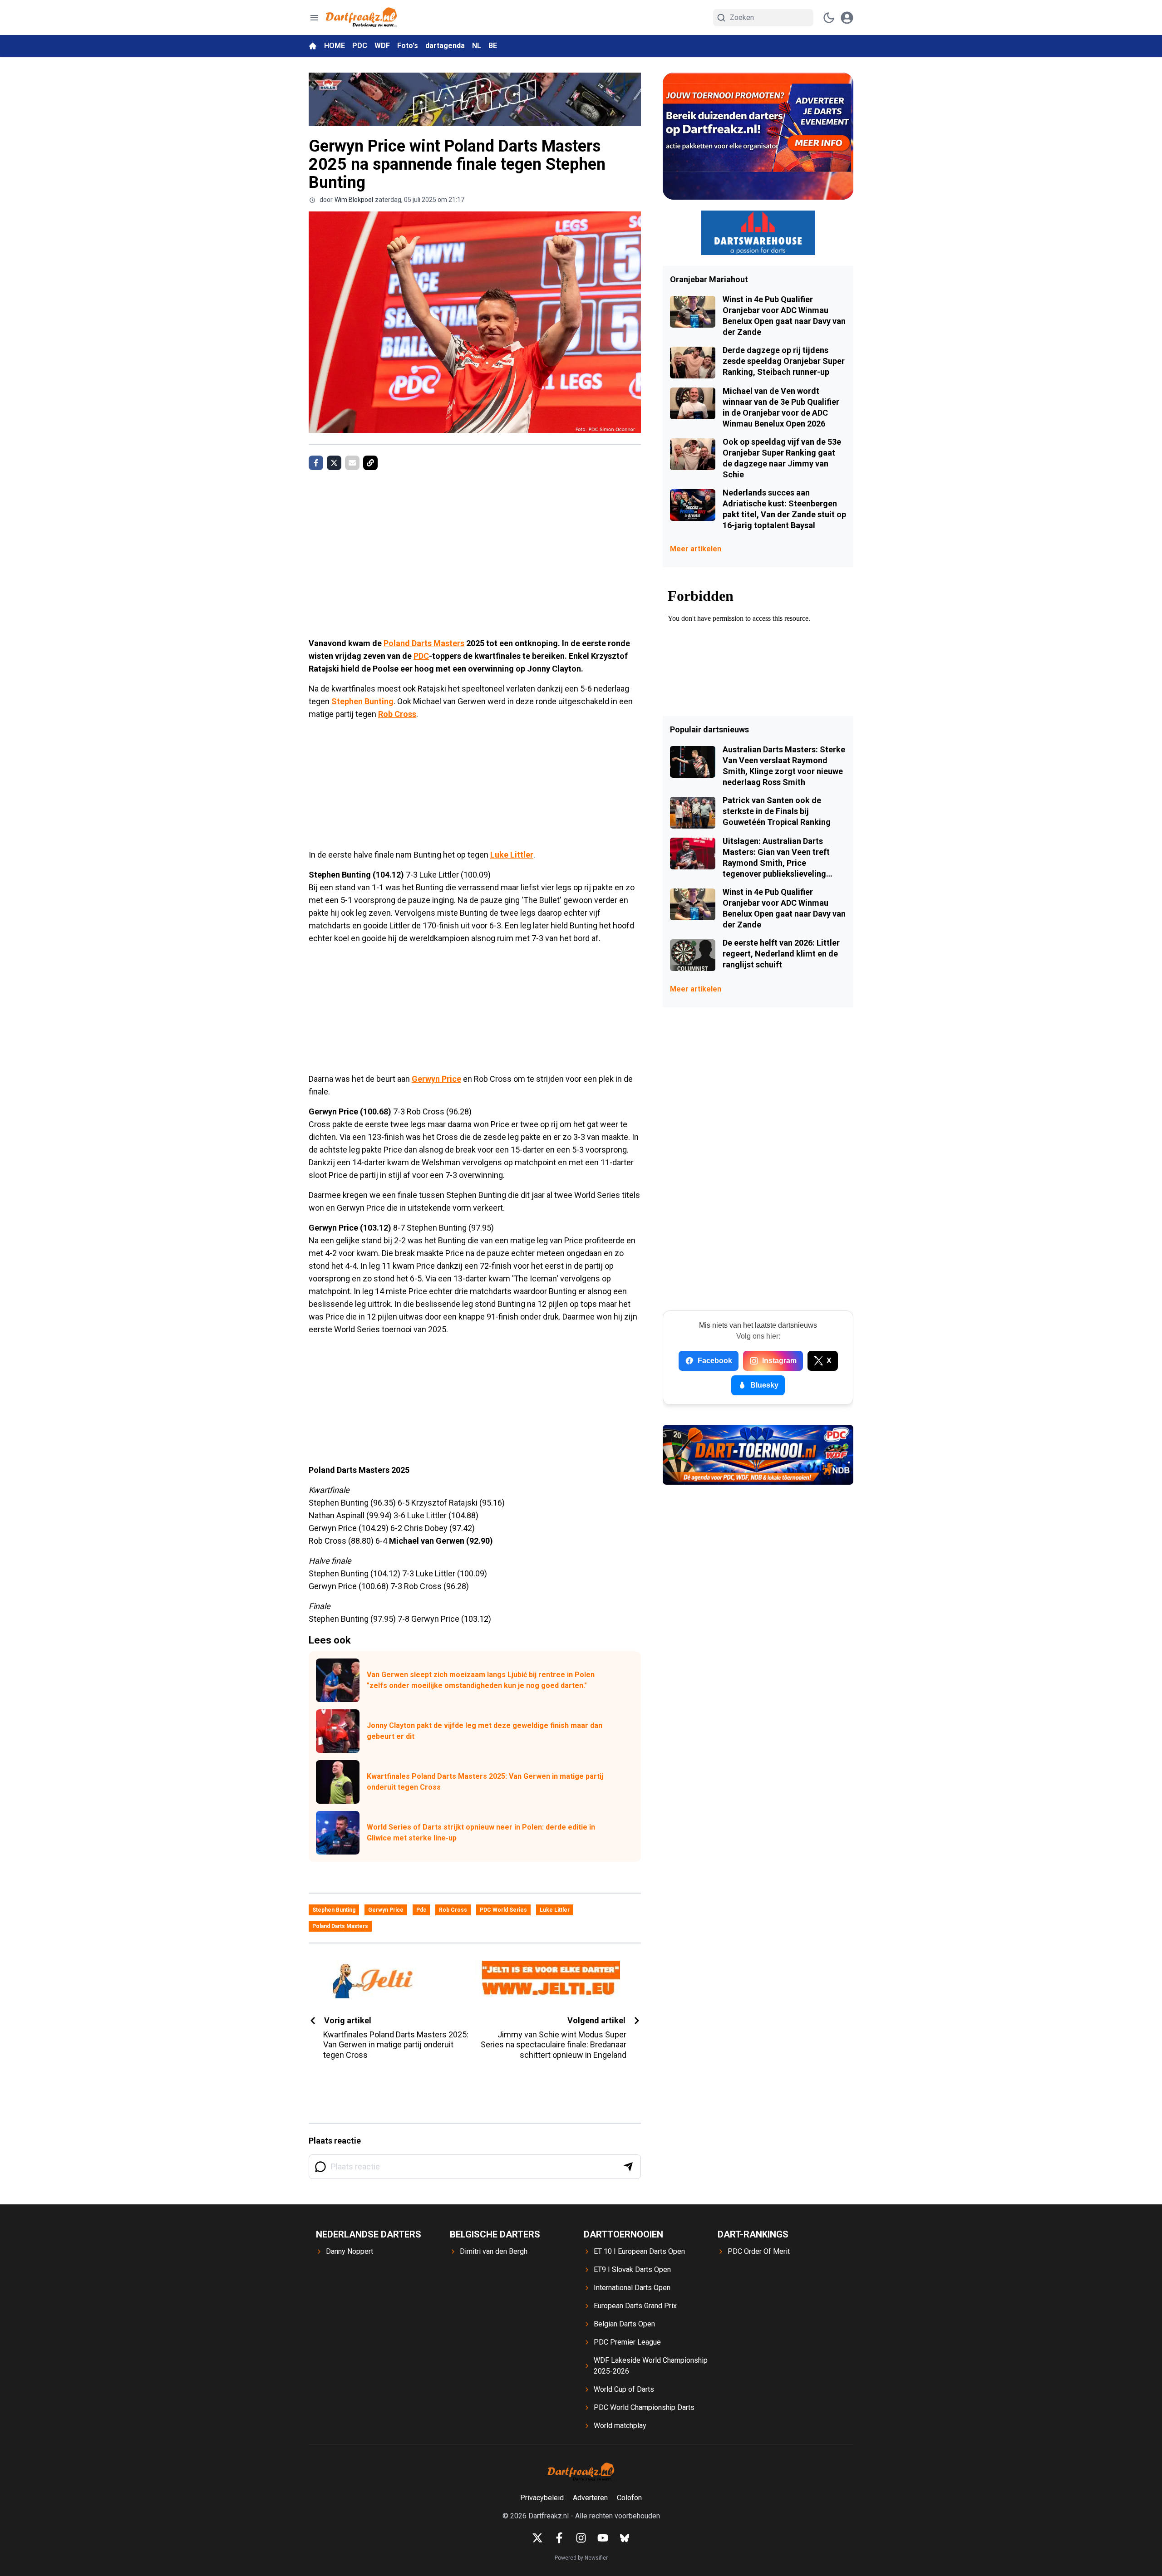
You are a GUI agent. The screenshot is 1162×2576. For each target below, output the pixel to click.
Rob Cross (397, 714)
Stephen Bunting (362, 701)
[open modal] (847, 18)
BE (493, 46)
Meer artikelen (696, 549)
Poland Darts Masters (424, 643)
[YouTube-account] (603, 2538)
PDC (360, 46)
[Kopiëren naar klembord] (370, 463)
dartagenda (445, 46)
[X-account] (537, 2538)
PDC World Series (503, 1910)
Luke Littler (512, 855)
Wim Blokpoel (354, 200)
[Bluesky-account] (625, 2538)
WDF (382, 46)
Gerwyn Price (436, 1079)
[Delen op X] (334, 463)
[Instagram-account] (581, 2538)
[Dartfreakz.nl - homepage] (361, 17)
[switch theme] (829, 18)
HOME (335, 46)
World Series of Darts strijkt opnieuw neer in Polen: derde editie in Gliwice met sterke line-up (481, 1833)
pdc (421, 1910)
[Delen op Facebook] (316, 463)
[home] (313, 46)
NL (477, 46)
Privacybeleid (542, 2498)
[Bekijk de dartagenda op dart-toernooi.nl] (758, 1455)
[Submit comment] (628, 2167)
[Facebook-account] (559, 2538)
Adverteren (590, 2498)
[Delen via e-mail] (352, 463)
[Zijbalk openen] (314, 18)
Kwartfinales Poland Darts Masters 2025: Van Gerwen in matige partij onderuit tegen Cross (485, 1782)
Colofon (629, 2498)
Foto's (408, 46)
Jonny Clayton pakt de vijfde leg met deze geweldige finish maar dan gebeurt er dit (485, 1731)
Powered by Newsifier (581, 2558)
